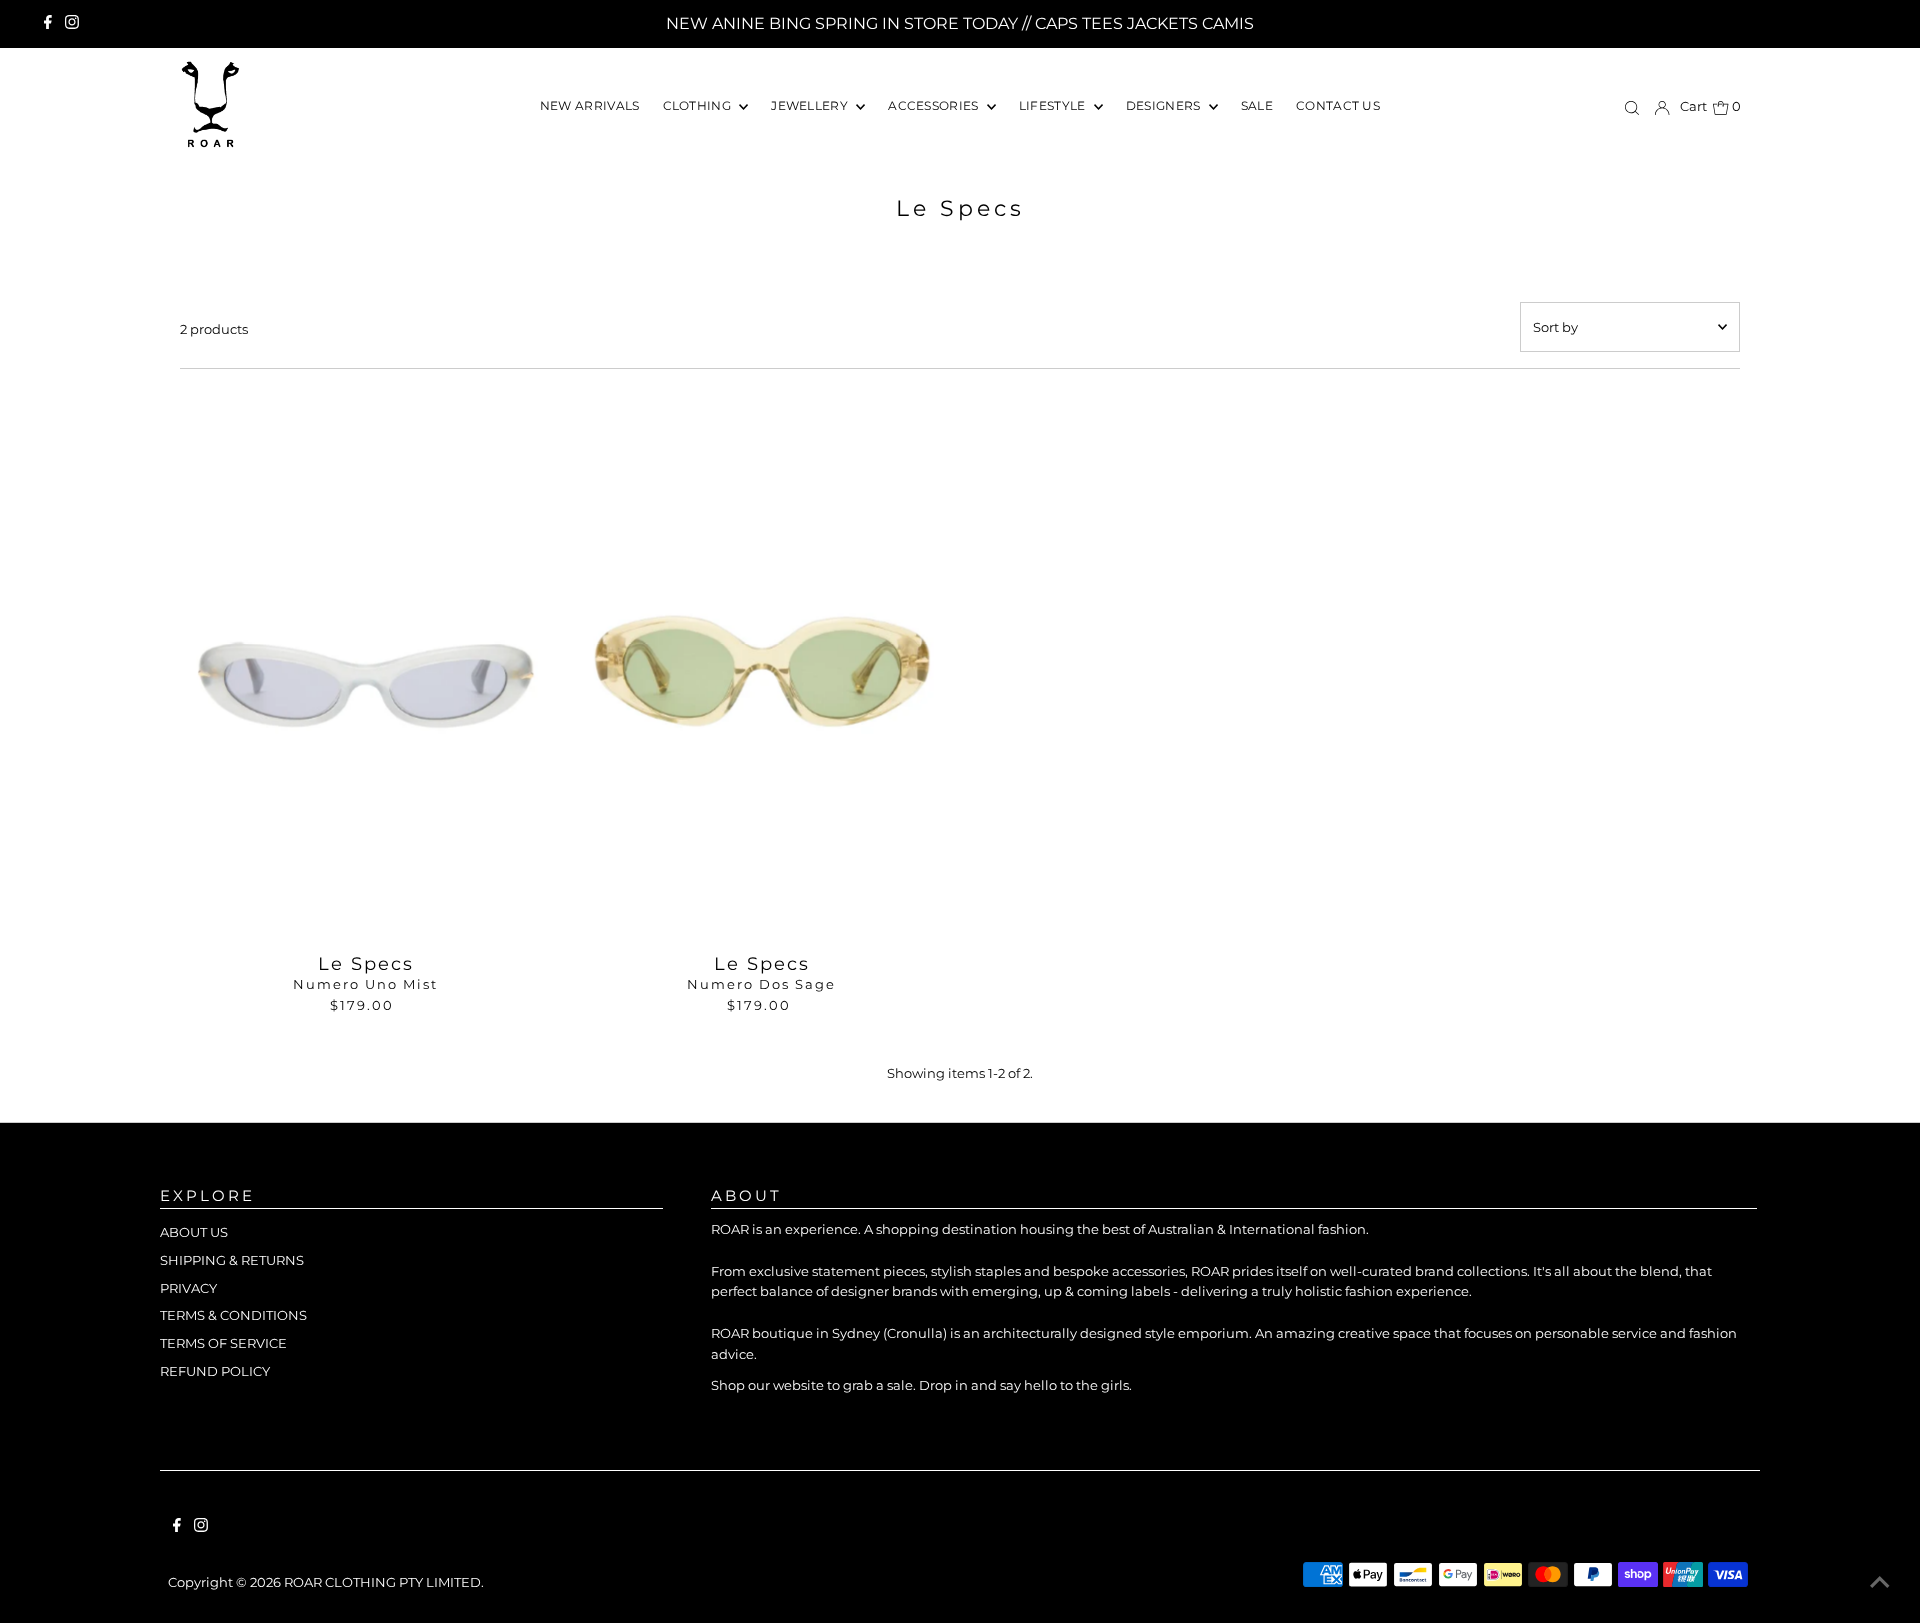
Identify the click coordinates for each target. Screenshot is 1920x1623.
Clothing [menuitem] (699, 105)
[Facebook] (48, 24)
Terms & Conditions (233, 1315)
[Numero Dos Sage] (761, 667)
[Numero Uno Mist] (365, 667)
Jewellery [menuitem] (811, 105)
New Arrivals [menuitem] (590, 105)
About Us (194, 1232)
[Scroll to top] (1880, 1583)
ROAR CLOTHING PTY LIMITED (382, 1582)
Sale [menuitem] (1257, 105)
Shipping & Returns (232, 1260)
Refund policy (215, 1371)
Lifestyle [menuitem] (1054, 105)
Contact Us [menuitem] (1338, 105)
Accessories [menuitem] (935, 105)
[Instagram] (72, 24)
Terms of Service (223, 1343)
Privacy (188, 1288)
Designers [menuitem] (1165, 105)
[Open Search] (1632, 107)
